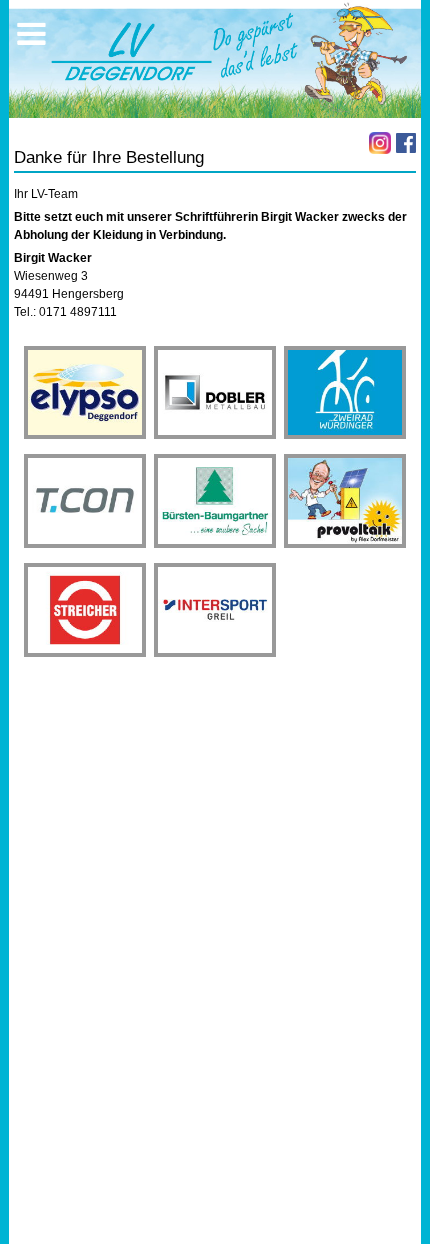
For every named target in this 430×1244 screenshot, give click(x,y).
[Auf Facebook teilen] (406, 143)
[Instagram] (380, 143)
